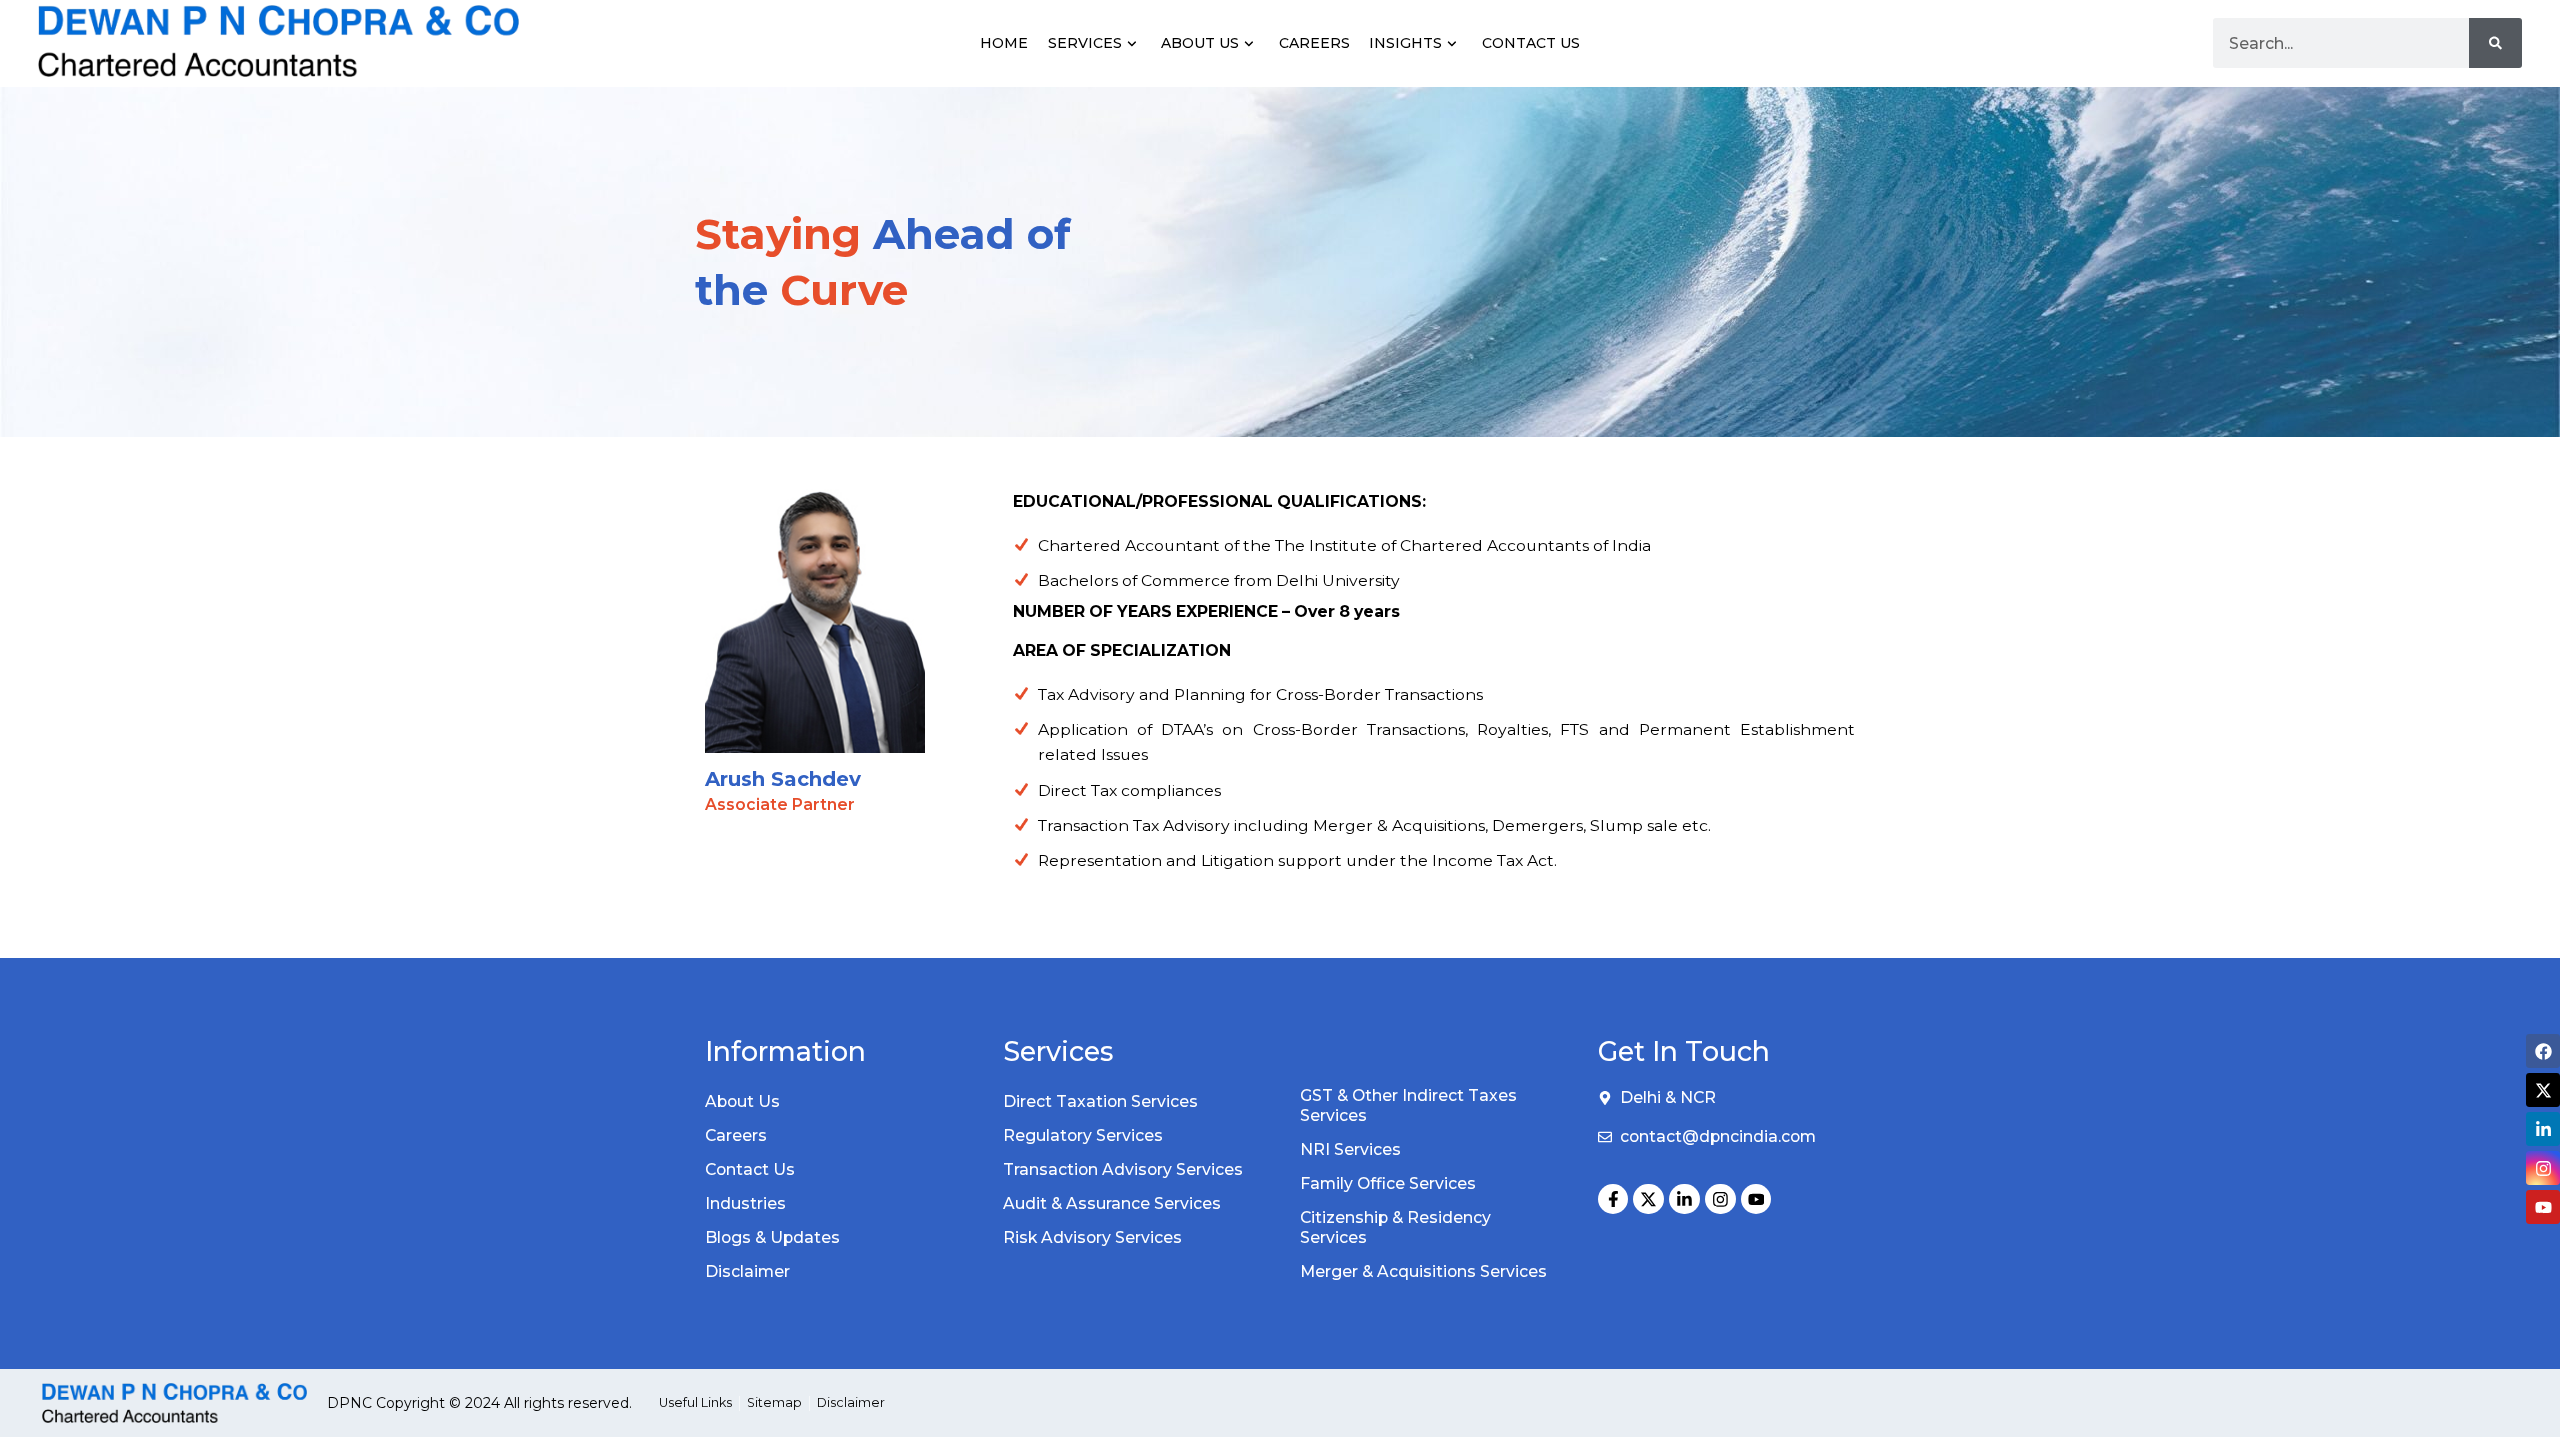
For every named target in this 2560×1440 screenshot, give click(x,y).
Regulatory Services (1083, 1135)
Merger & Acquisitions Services (1423, 1271)
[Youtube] (1756, 1199)
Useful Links (695, 1402)
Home (1004, 43)
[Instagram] (1720, 1199)
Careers (1314, 43)
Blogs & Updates (772, 1237)
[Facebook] (2543, 1051)
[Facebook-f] (1613, 1199)
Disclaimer (747, 1271)
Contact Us (1531, 43)
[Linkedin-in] (1684, 1199)
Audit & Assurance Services (1112, 1203)
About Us (1200, 43)
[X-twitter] (1648, 1199)
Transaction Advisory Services (1123, 1169)
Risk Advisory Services (1092, 1237)
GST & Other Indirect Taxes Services (1408, 1105)
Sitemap (774, 1402)
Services (1085, 43)
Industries (745, 1203)
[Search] (2495, 43)
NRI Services (1350, 1149)
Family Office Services (1388, 1183)
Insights (1405, 43)
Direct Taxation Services (1100, 1101)
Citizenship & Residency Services (1395, 1227)
